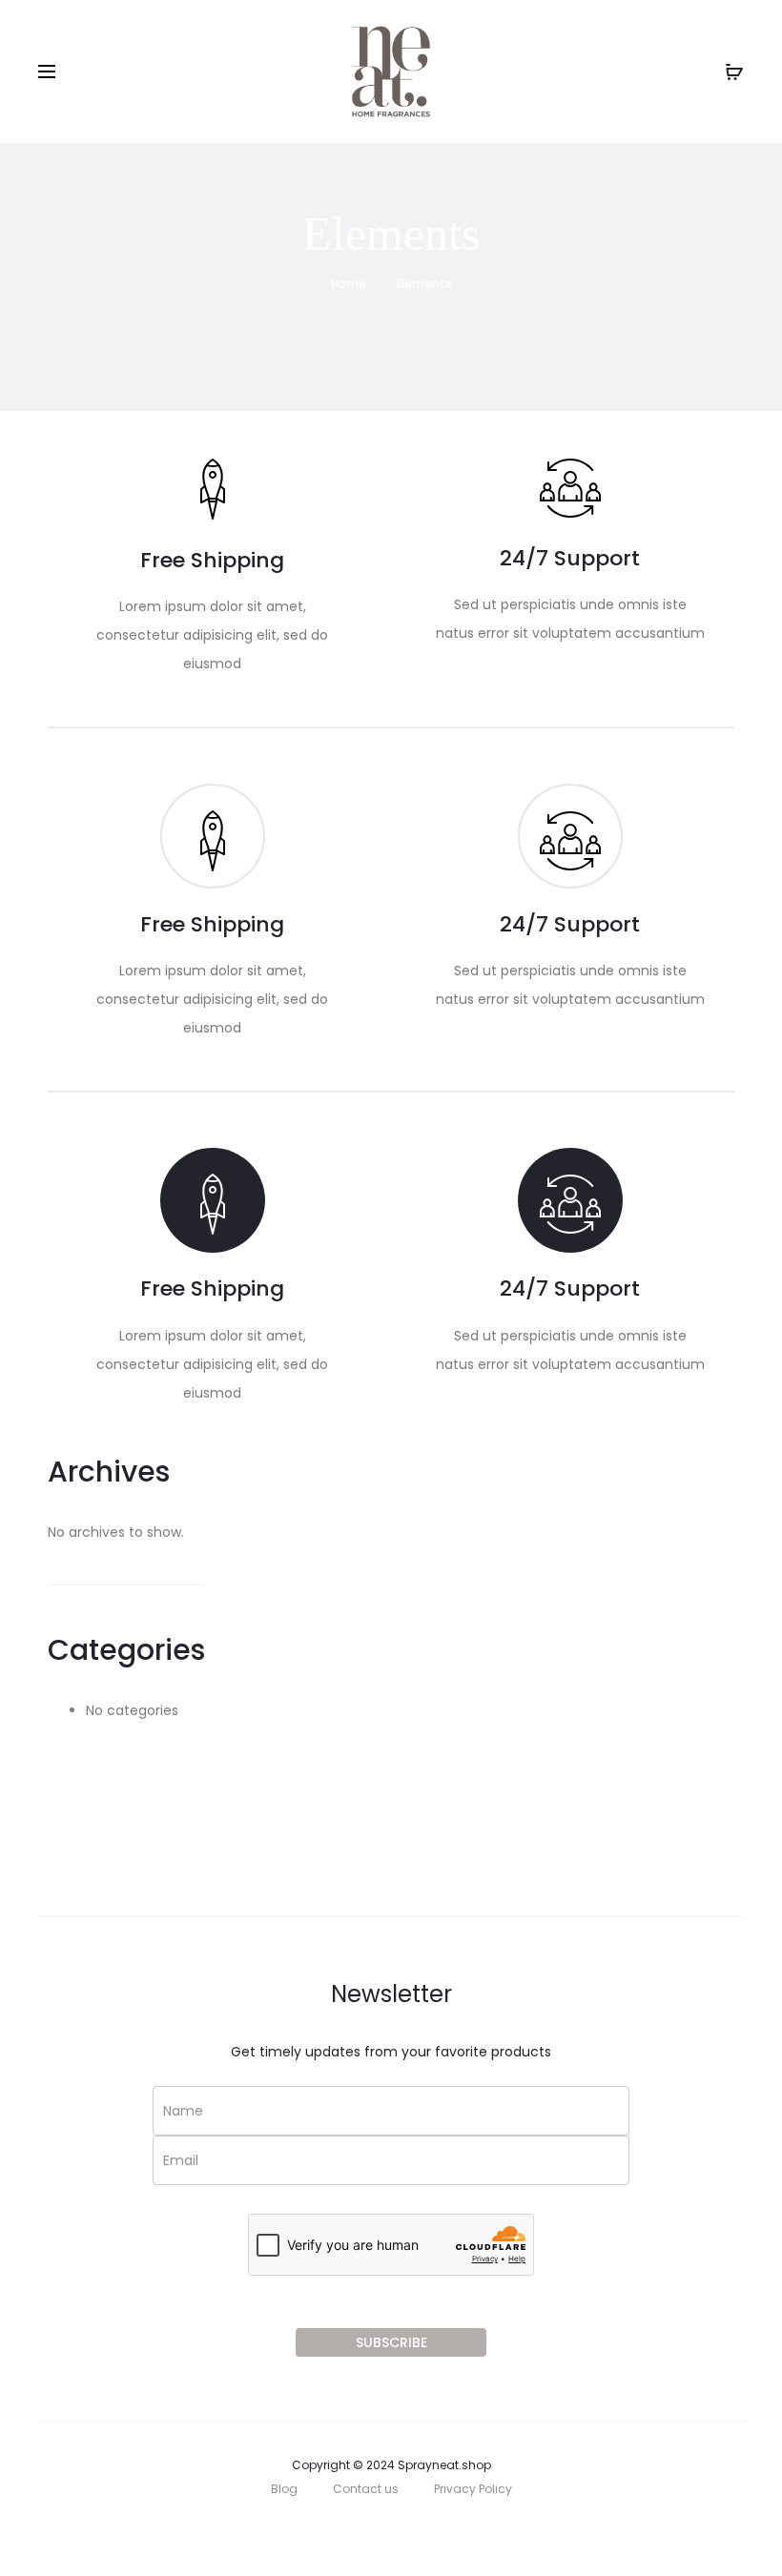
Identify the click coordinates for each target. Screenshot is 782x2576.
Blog (284, 2489)
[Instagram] (368, 2531)
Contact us (366, 2489)
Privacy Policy (473, 2489)
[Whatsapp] (415, 2531)
